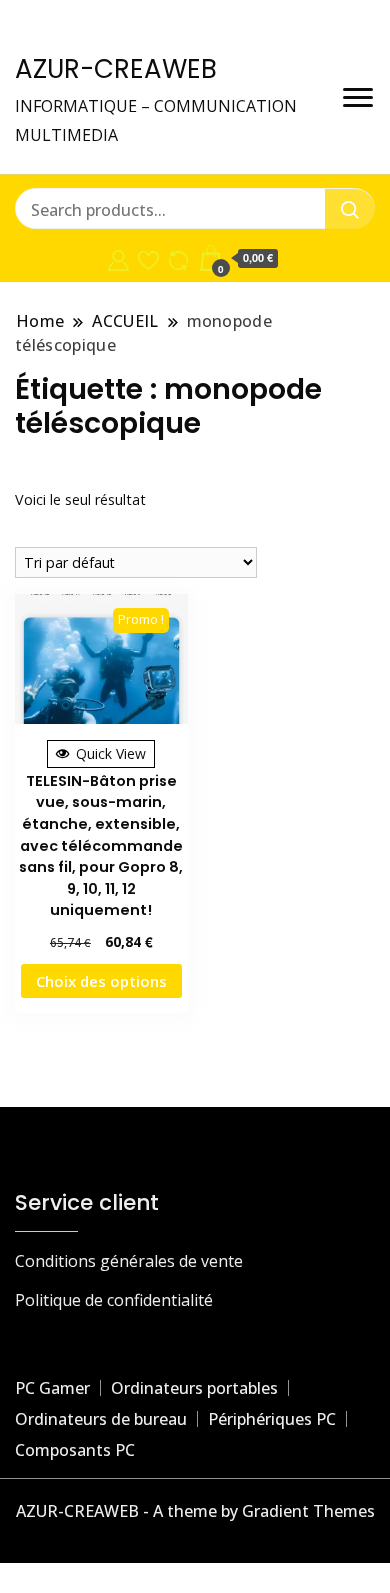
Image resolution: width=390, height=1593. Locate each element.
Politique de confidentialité (114, 1300)
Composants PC (75, 1450)
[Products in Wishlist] (148, 258)
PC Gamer (52, 1388)
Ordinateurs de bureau (101, 1419)
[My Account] (118, 258)
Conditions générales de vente (129, 1261)
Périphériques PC (272, 1419)
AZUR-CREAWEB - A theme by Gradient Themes (195, 1511)
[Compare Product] (178, 258)
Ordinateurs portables (194, 1388)
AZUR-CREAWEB (116, 69)
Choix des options (101, 981)
